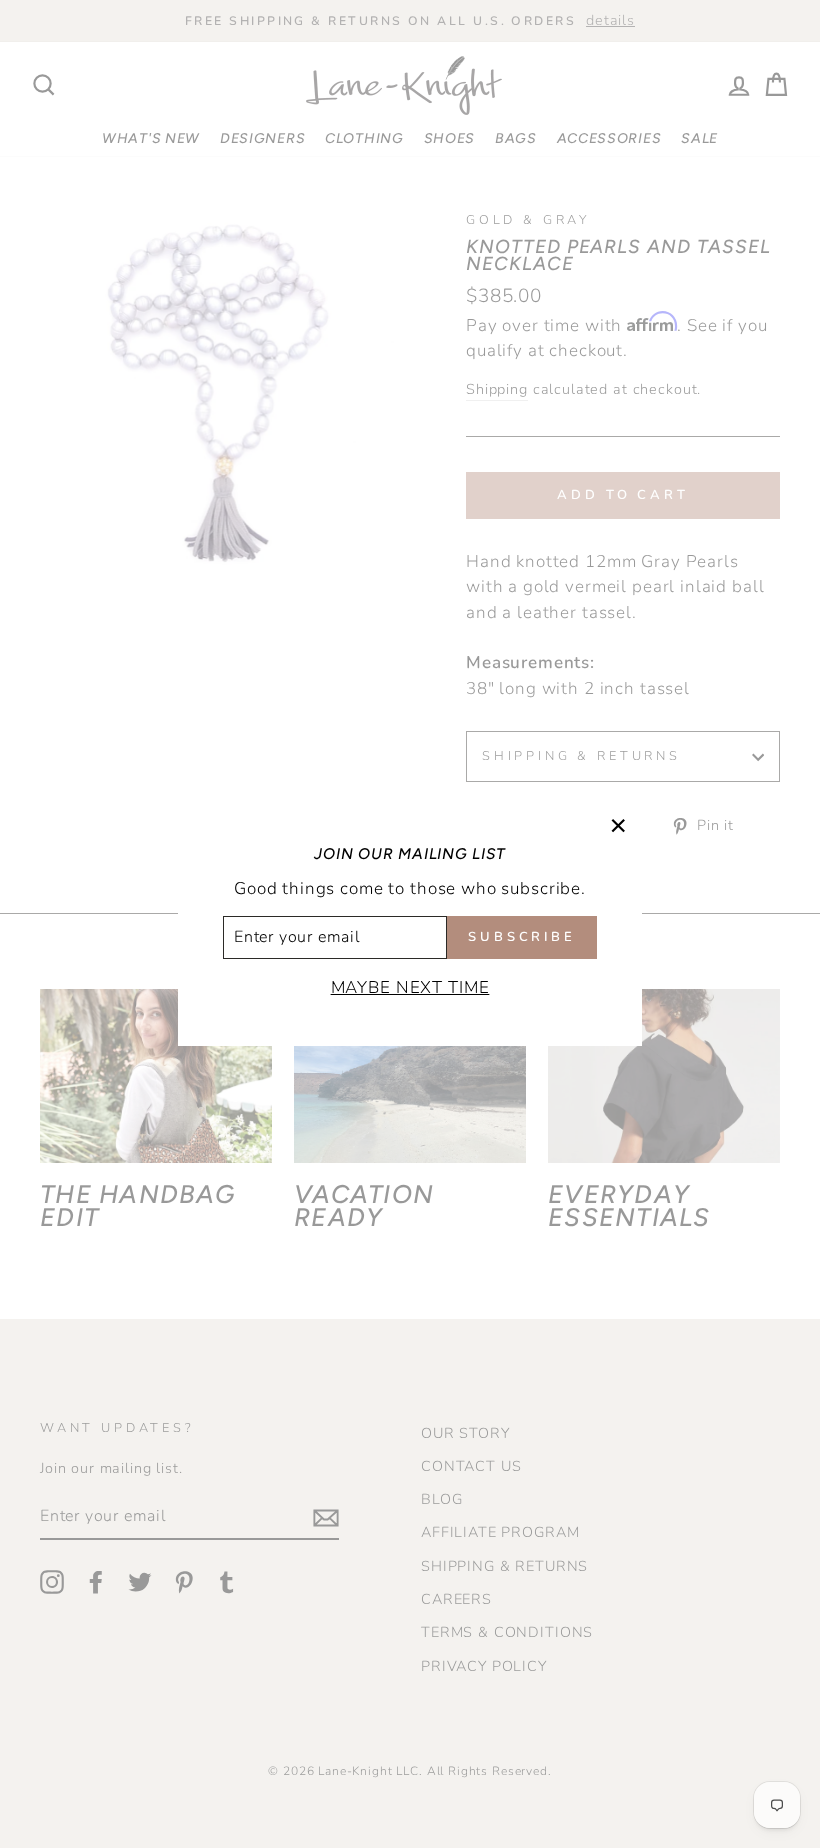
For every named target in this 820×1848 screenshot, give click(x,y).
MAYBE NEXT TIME (410, 987)
